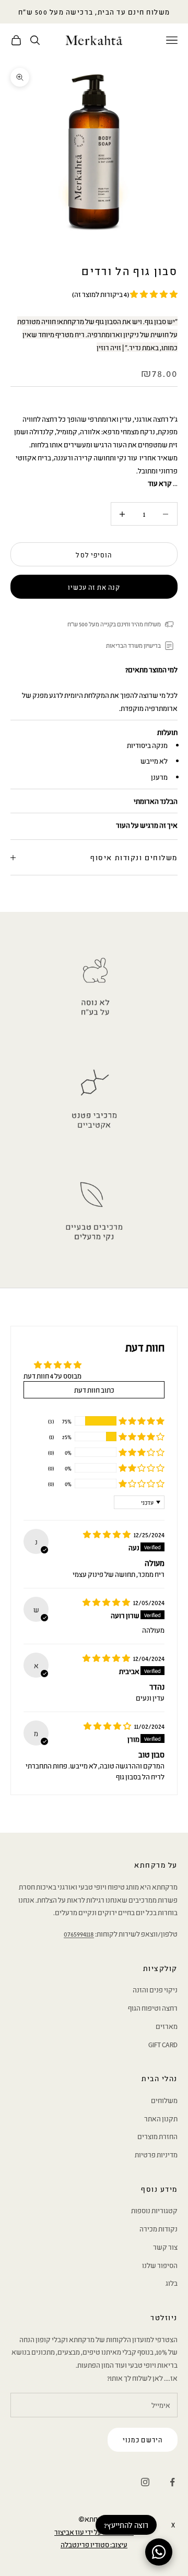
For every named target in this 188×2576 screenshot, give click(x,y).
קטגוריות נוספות (154, 2210)
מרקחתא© (94, 2519)
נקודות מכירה (158, 2228)
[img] (107, 1534)
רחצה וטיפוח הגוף (153, 2008)
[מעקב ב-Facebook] (172, 2482)
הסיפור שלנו (160, 2265)
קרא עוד (160, 483)
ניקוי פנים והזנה (155, 1989)
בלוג (172, 2283)
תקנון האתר (161, 2118)
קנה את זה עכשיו (94, 587)
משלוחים (164, 2100)
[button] (153, 294)
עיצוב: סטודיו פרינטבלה (94, 2544)
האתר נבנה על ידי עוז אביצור (94, 2532)
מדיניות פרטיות (156, 2154)
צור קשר (165, 2247)
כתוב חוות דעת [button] (94, 1390)
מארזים (167, 2026)
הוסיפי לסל (94, 555)
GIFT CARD (163, 2044)
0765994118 (79, 1933)
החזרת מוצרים (157, 2136)
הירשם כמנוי (143, 2440)
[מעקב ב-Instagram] (145, 2482)
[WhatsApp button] (159, 2552)
